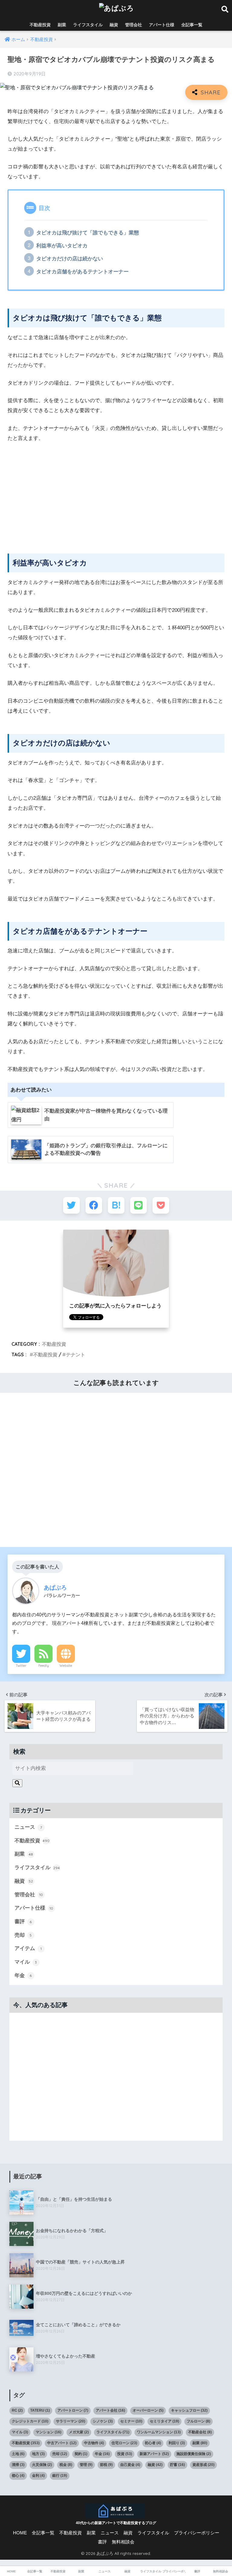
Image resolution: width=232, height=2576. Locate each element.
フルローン (198, 2421)
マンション (48, 2432)
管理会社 (134, 25)
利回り (177, 2443)
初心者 (153, 2443)
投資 (125, 2454)
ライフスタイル (88, 25)
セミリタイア (164, 2421)
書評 (23, 1922)
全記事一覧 (192, 25)
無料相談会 (123, 2542)
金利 (38, 2476)
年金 (23, 1976)
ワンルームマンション (159, 2432)
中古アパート (62, 2443)
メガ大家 (79, 2432)
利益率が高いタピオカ (62, 246)
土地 (18, 2454)
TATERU (40, 2410)
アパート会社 (110, 2410)
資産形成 (203, 2465)
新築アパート (154, 2454)
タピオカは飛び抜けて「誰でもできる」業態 (88, 233)
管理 (86, 2465)
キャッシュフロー (189, 2410)
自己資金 (130, 2465)
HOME (20, 2533)
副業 (62, 25)
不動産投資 (40, 25)
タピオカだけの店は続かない (70, 259)
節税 (106, 2465)
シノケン (103, 2421)
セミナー (131, 2421)
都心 (18, 2476)
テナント (76, 1355)
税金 (66, 2465)
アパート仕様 (162, 25)
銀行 (60, 2476)
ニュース (28, 1827)
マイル (26, 1962)
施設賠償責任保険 (194, 2454)
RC (17, 2410)
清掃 (18, 2465)
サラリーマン (71, 2421)
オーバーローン (148, 2410)
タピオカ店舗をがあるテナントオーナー (82, 272)
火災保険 (42, 2465)
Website (66, 1666)
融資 (114, 25)
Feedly (44, 1666)
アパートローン (73, 2410)
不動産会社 (200, 2432)
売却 (23, 1935)
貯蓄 (177, 2465)
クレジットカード (30, 2421)
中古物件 (94, 2443)
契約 (81, 2454)
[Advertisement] (116, 493)
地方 (38, 2454)
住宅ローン (124, 2443)
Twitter (21, 1666)
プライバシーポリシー (197, 2533)
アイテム (28, 1948)
